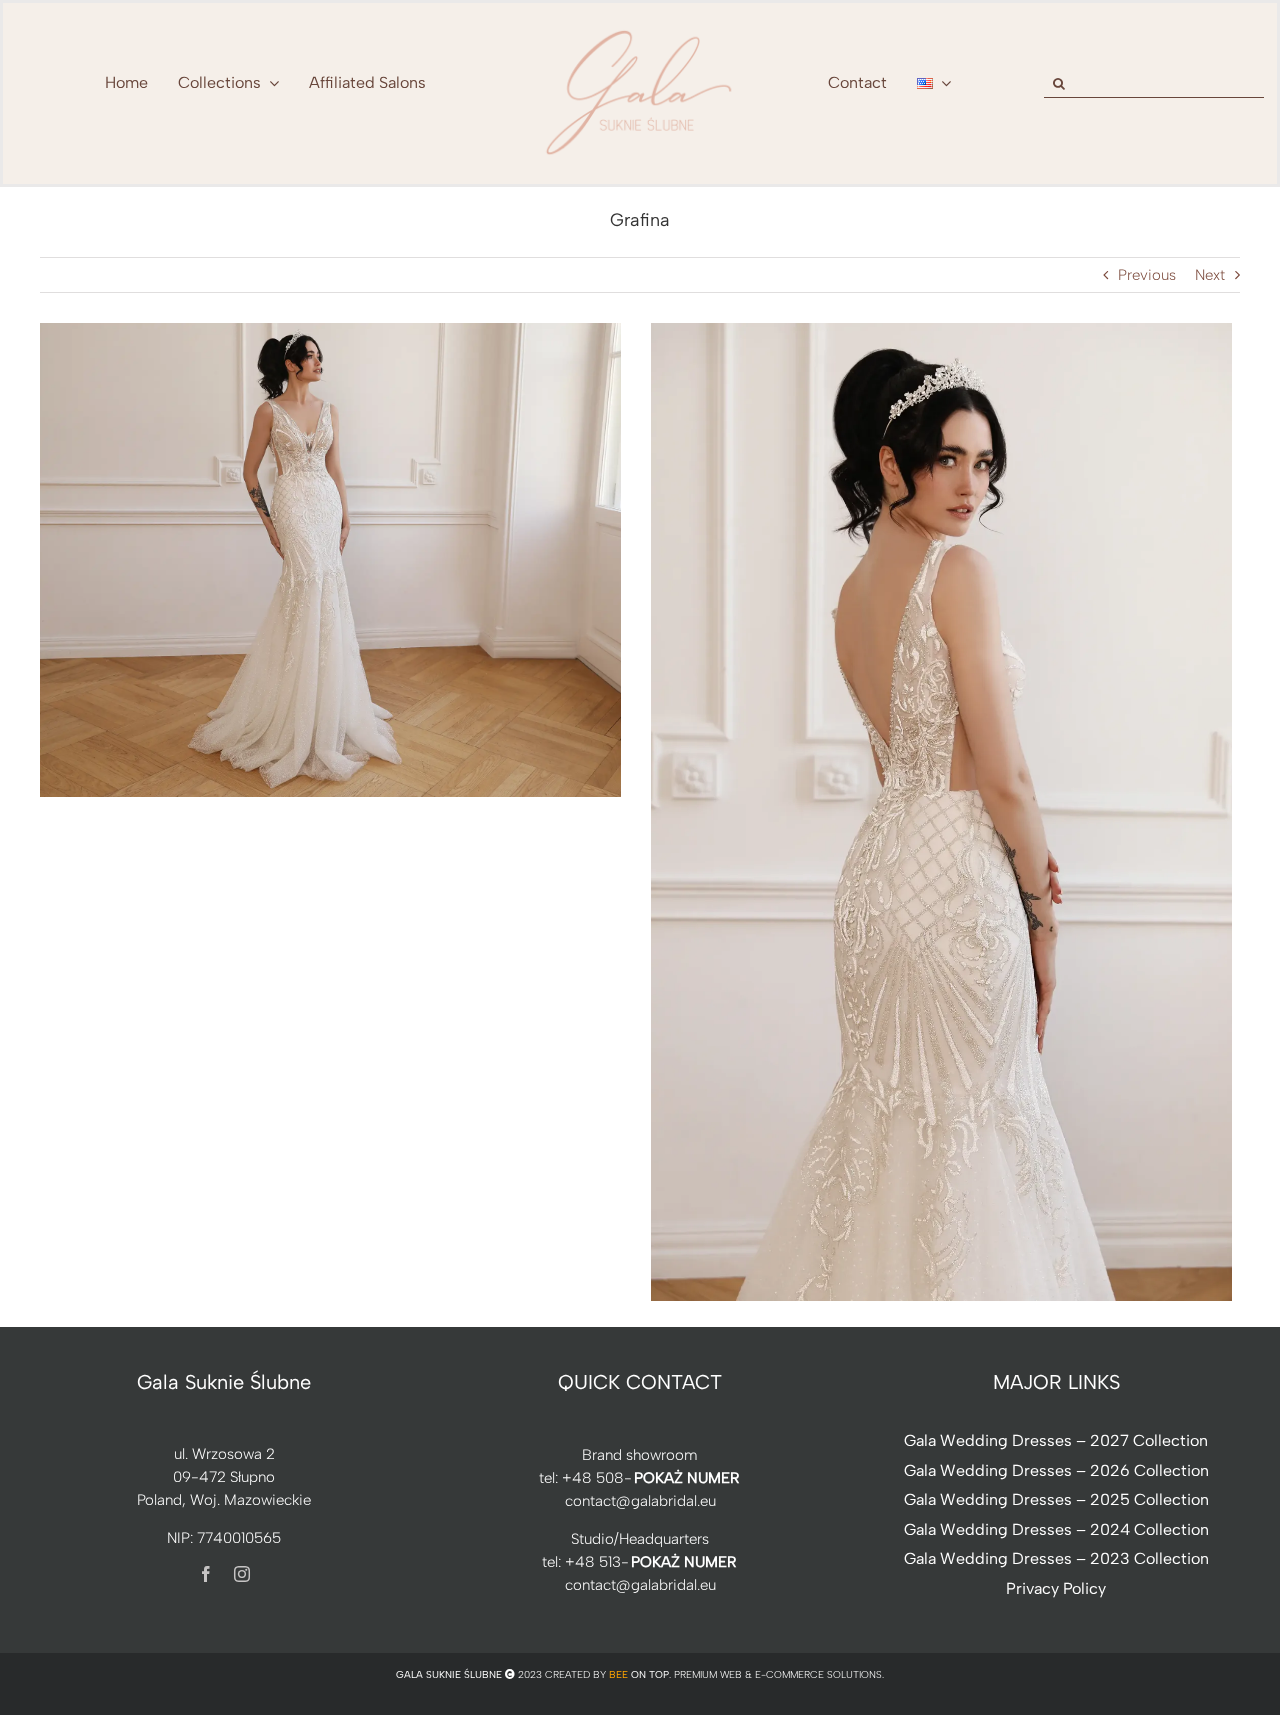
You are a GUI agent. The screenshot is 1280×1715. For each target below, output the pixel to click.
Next (1210, 275)
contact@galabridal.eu (640, 1501)
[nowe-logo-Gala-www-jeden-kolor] (640, 30)
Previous (1147, 275)
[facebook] (206, 1574)
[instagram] (242, 1574)
